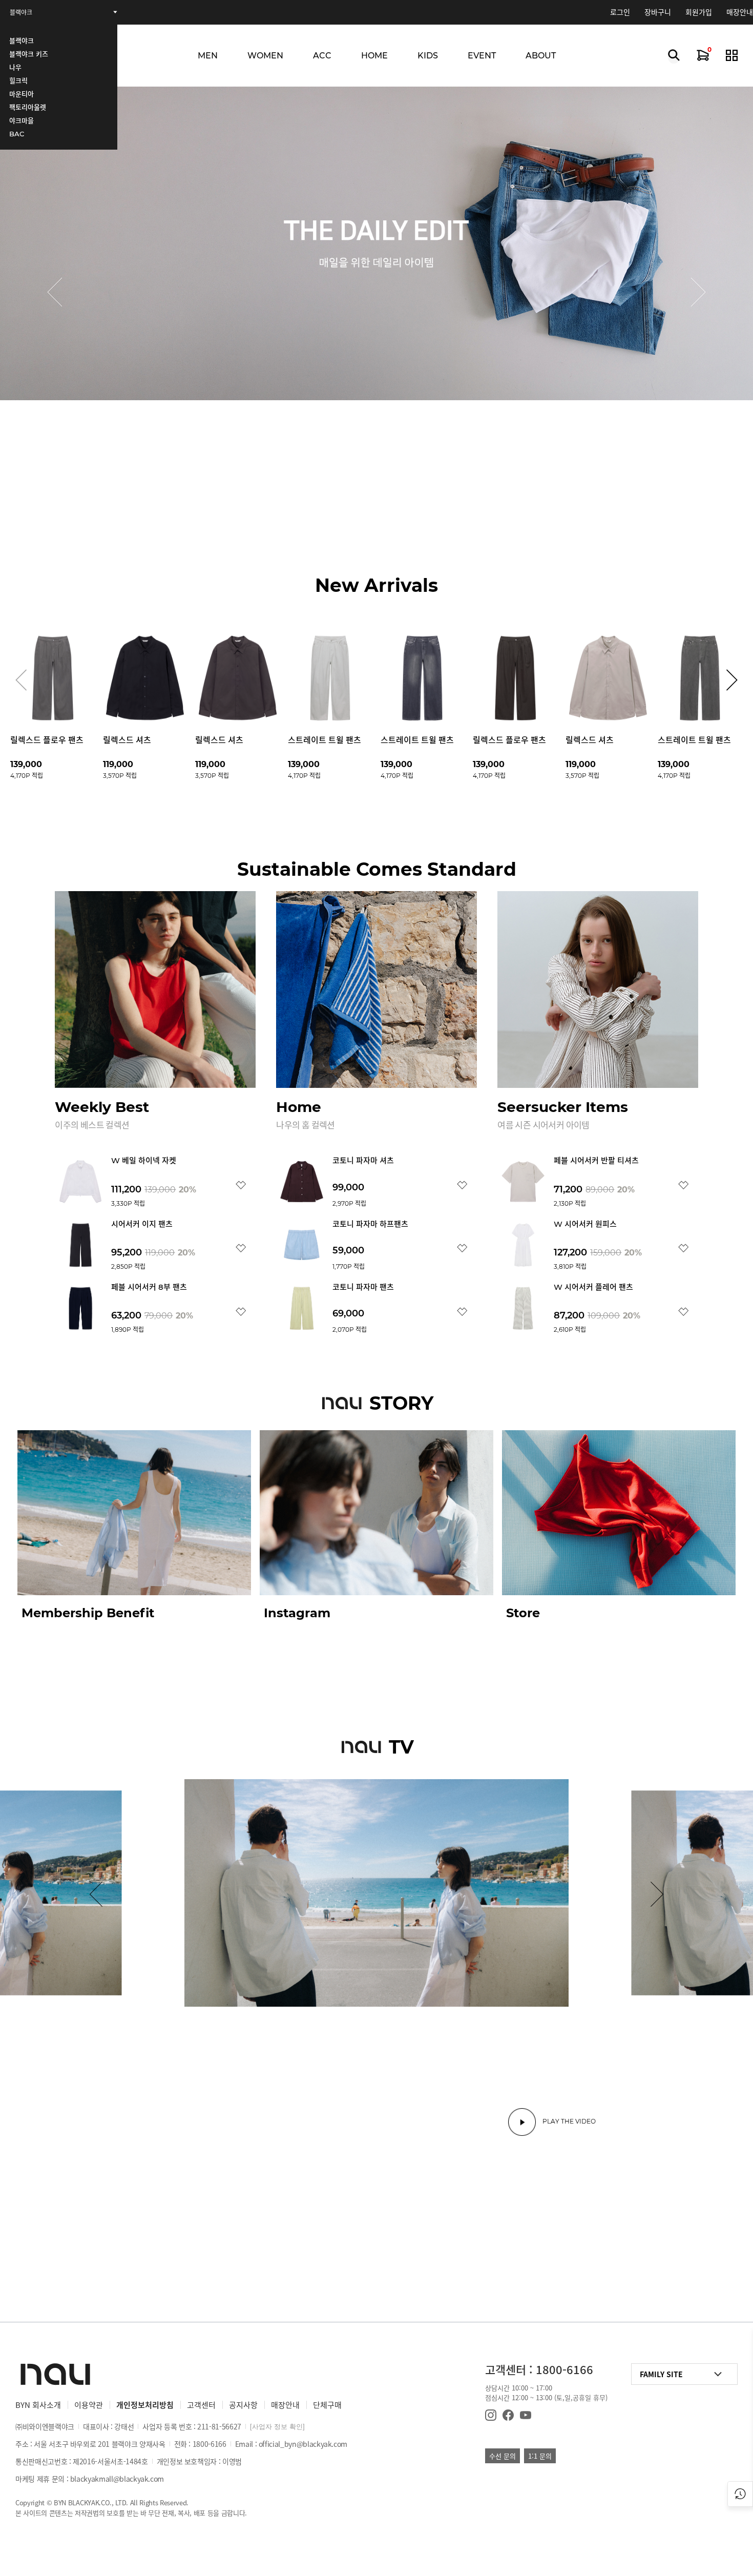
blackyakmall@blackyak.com (117, 2479)
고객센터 (201, 2405)
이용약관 (89, 2405)
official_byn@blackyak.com (303, 2444)
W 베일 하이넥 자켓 (144, 1160)
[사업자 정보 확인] (277, 2427)
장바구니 (658, 12)
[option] (376, 292)
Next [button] (698, 292)
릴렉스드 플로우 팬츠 (47, 740)
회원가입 (699, 12)
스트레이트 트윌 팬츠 (325, 740)
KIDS (428, 56)
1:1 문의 (540, 2456)
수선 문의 (503, 2456)
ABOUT (541, 56)
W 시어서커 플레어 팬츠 (593, 1287)
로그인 (620, 12)
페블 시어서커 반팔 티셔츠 (596, 1160)
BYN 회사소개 (38, 2405)
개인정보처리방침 (145, 2405)
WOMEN (265, 56)
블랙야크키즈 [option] (27, 13)
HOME (374, 56)
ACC (322, 56)
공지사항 (243, 2405)
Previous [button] (55, 292)
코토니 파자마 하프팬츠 (370, 1224)
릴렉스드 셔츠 (127, 740)
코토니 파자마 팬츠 (363, 1287)
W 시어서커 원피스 (585, 1224)
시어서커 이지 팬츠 (142, 1224)
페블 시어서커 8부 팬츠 (149, 1287)
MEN (208, 56)
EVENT (482, 56)
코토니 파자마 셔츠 (363, 1160)
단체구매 (327, 2405)
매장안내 (740, 12)
